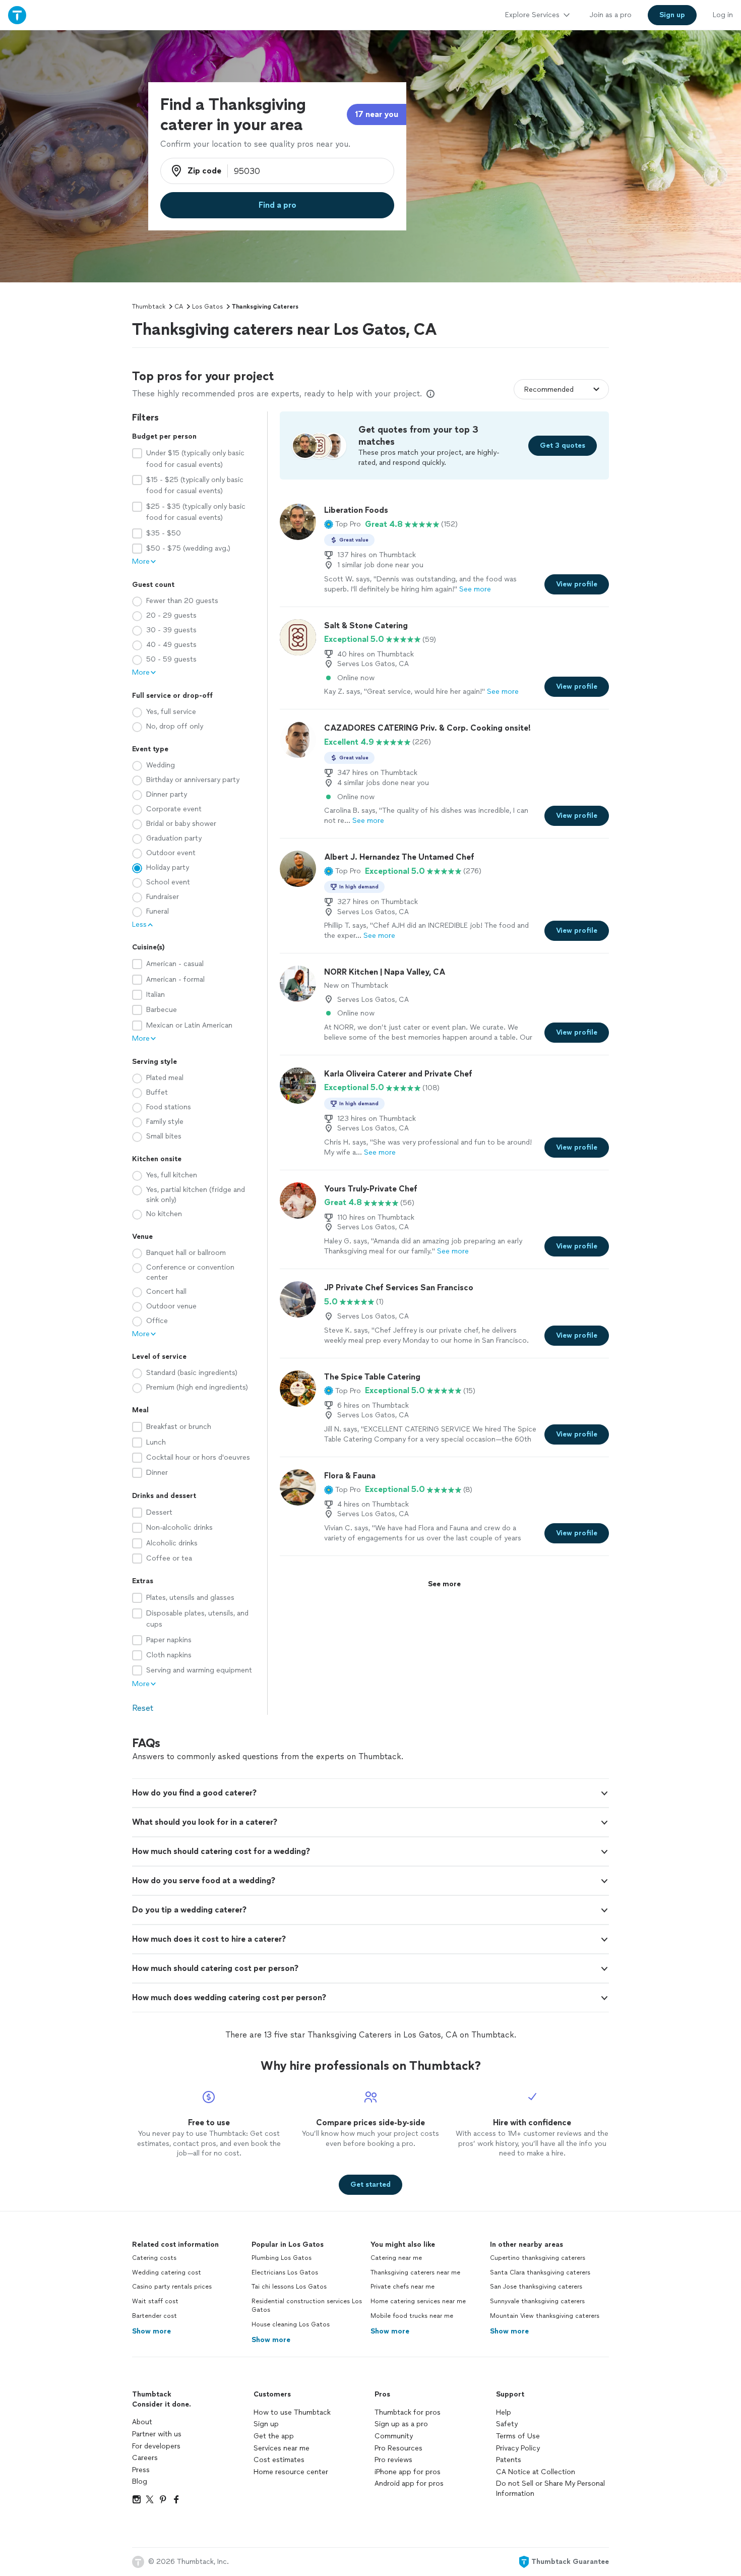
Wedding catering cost (167, 2272)
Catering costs (154, 2258)
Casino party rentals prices (172, 2287)
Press (141, 2470)
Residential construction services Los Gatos (307, 2305)
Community (394, 2436)
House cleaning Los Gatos (291, 2324)
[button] (343, 524)
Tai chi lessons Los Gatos (289, 2287)
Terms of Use (518, 2436)
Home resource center (291, 2472)
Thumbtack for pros (408, 2412)
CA (179, 307)
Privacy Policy (518, 2448)
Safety (507, 2424)
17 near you (377, 114)
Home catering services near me (418, 2301)
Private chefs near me (403, 2287)
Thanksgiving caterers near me (415, 2272)
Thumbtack (149, 307)
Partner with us (157, 2434)
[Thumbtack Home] (17, 15)
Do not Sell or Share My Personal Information (550, 2489)
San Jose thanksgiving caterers (536, 2287)
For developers (156, 2446)
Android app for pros (409, 2483)
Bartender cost (155, 2316)
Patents (509, 2460)
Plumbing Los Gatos (282, 2258)
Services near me (282, 2448)
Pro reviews (393, 2460)
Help (504, 2412)
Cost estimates (279, 2460)
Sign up (266, 2424)
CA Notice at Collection (536, 2472)
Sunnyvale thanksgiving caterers (537, 2301)
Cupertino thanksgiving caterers (538, 2258)
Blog (140, 2481)
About (142, 2422)
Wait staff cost (155, 2301)
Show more (151, 2331)
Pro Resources (398, 2448)
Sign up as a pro (401, 2424)
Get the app (274, 2436)
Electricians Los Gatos (285, 2272)
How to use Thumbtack (292, 2412)
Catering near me (396, 2258)
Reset (143, 1708)
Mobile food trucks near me (412, 2316)
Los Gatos (207, 307)
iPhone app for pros (408, 2472)
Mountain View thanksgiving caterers (545, 2316)
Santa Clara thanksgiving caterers (540, 2272)
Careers (145, 2458)
